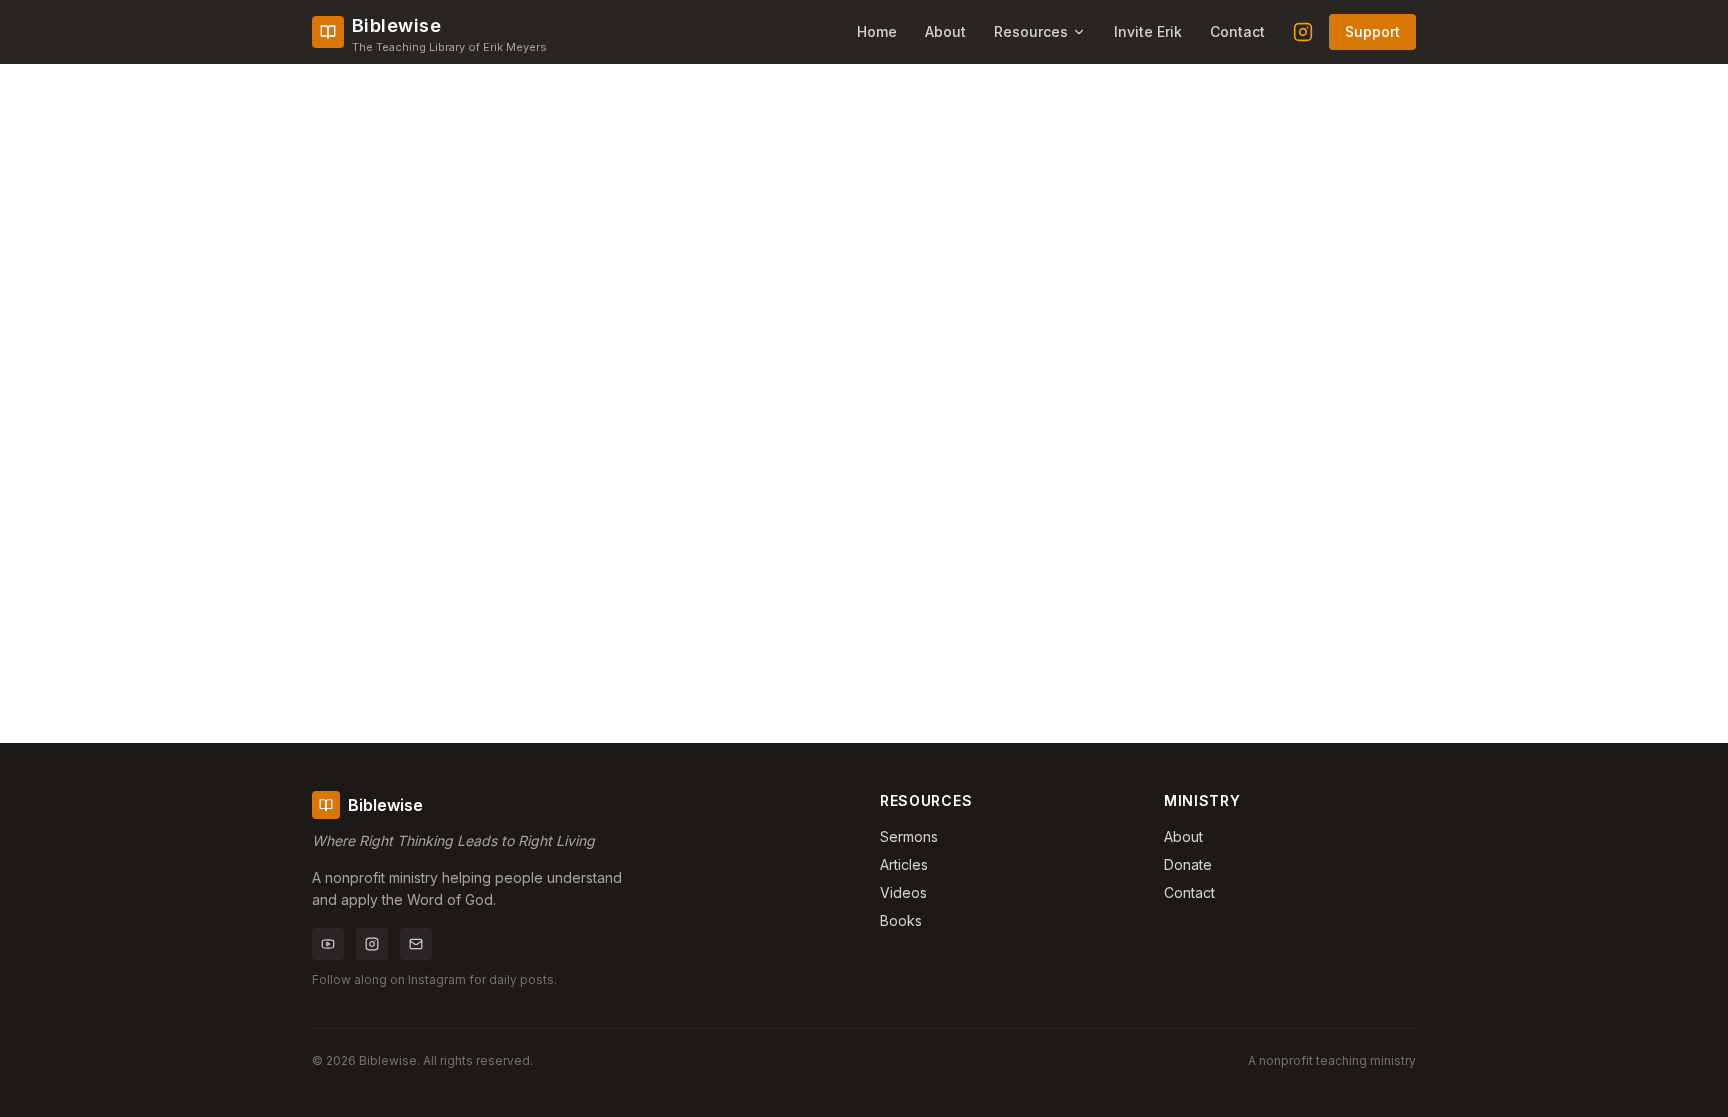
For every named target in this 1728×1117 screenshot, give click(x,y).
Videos (903, 892)
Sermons (909, 836)
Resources (1031, 31)
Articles (904, 864)
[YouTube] (328, 944)
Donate (1188, 864)
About (945, 31)
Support (1372, 31)
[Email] (416, 944)
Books (901, 920)
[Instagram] (1303, 32)
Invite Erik (1148, 31)
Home (877, 31)
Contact (1237, 31)
